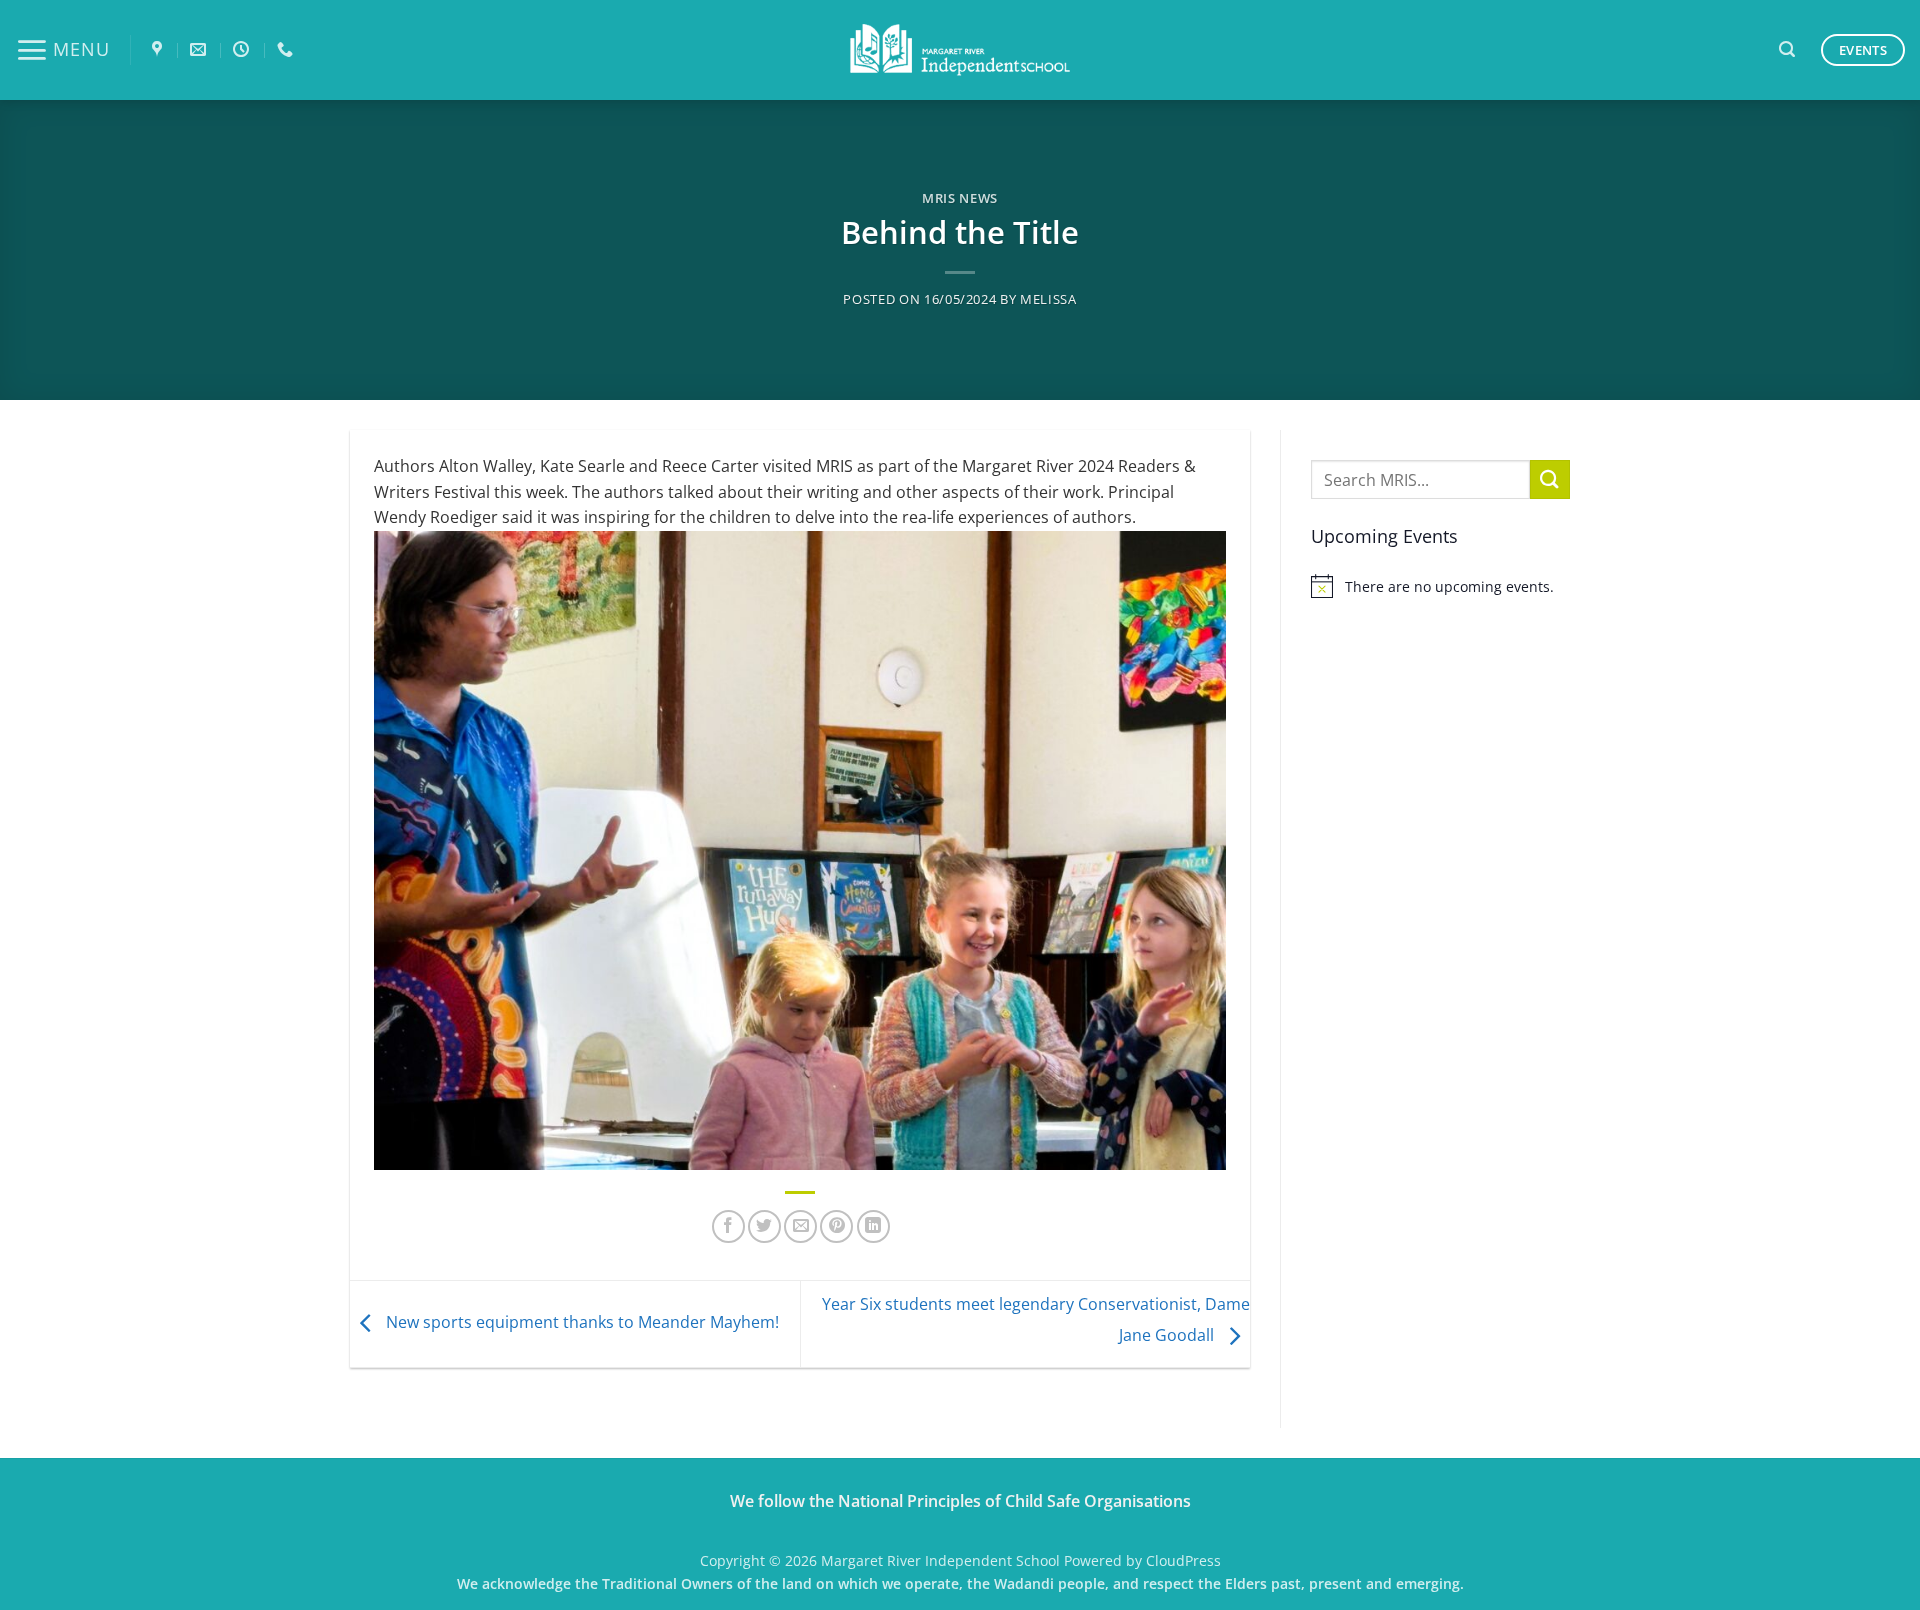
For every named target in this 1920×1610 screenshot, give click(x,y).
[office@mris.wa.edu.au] (200, 49)
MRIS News (960, 198)
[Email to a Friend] (800, 1226)
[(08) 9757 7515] (287, 49)
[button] (62, 50)
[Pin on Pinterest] (836, 1226)
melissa (1048, 299)
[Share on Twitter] (764, 1226)
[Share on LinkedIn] (873, 1226)
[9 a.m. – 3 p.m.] (243, 49)
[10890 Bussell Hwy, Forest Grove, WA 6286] (159, 49)
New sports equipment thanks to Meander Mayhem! (580, 1322)
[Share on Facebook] (728, 1226)
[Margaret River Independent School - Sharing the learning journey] (960, 50)
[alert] (1440, 586)
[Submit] (1550, 479)
